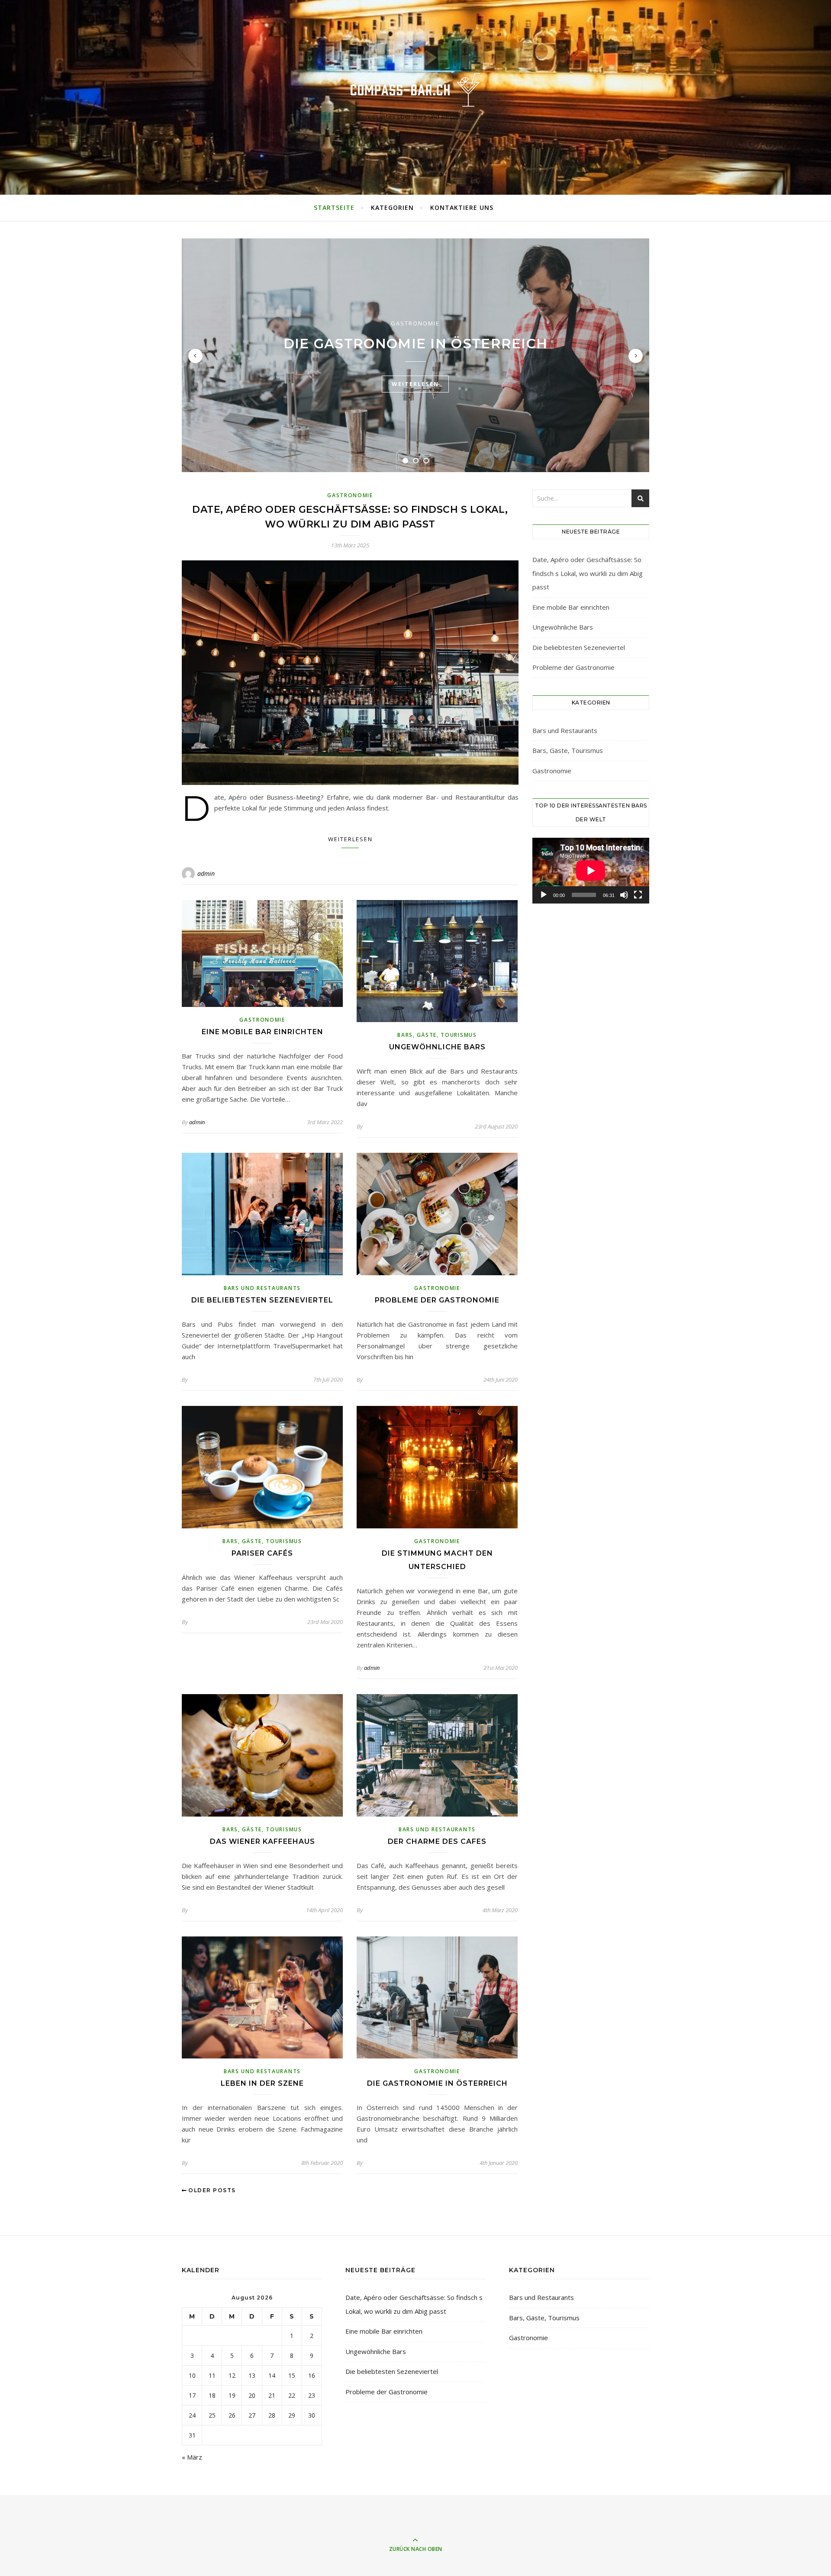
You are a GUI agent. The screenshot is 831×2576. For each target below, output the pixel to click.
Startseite (334, 207)
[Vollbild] (638, 895)
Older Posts (211, 2190)
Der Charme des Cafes (437, 1841)
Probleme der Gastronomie (437, 1300)
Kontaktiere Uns (462, 207)
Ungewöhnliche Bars (437, 1047)
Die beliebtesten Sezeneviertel (262, 1300)
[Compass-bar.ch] (415, 90)
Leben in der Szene (262, 2083)
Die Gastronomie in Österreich (416, 344)
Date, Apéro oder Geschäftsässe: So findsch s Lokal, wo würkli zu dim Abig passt (588, 573)
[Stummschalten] (624, 895)
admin (206, 873)
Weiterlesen (415, 384)
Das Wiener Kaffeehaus (263, 1841)
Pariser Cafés (262, 1553)
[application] (591, 871)
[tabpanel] (415, 355)
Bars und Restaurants (262, 1288)
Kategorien (392, 207)
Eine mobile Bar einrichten (263, 1032)
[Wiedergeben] (544, 895)
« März (192, 2457)
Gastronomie (415, 323)
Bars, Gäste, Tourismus (437, 1035)
